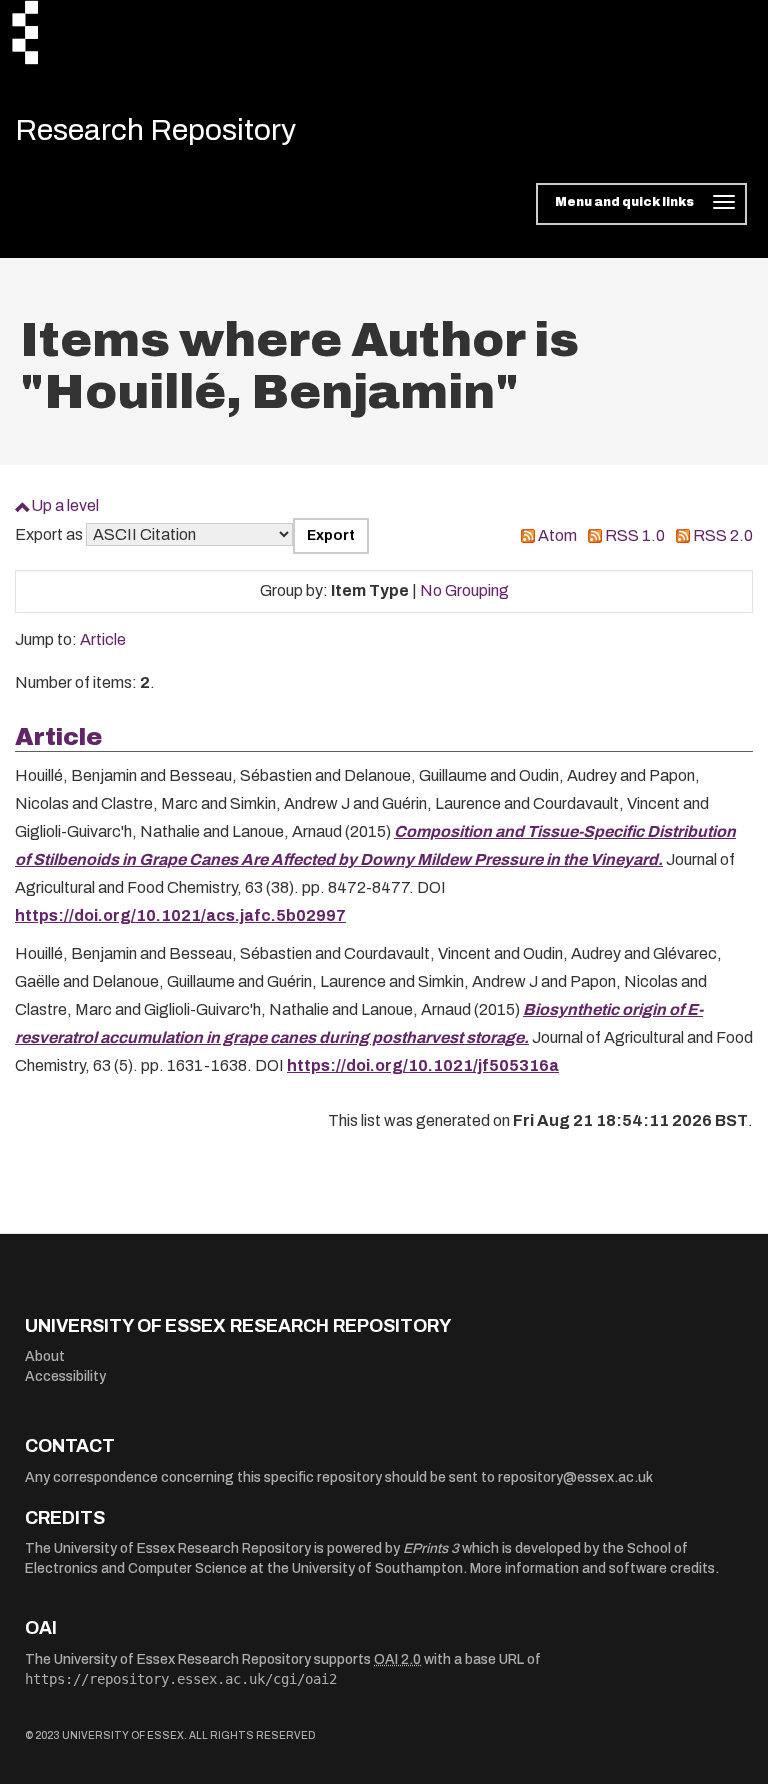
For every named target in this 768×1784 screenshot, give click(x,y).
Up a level (65, 505)
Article (103, 639)
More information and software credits (592, 1568)
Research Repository (155, 130)
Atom (557, 535)
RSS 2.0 (723, 535)
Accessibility (65, 1376)
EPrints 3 (431, 1548)
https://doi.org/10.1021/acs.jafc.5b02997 (180, 915)
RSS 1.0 (635, 535)
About (45, 1356)
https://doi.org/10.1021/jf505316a (423, 1065)
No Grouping (464, 590)
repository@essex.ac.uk (575, 1477)
